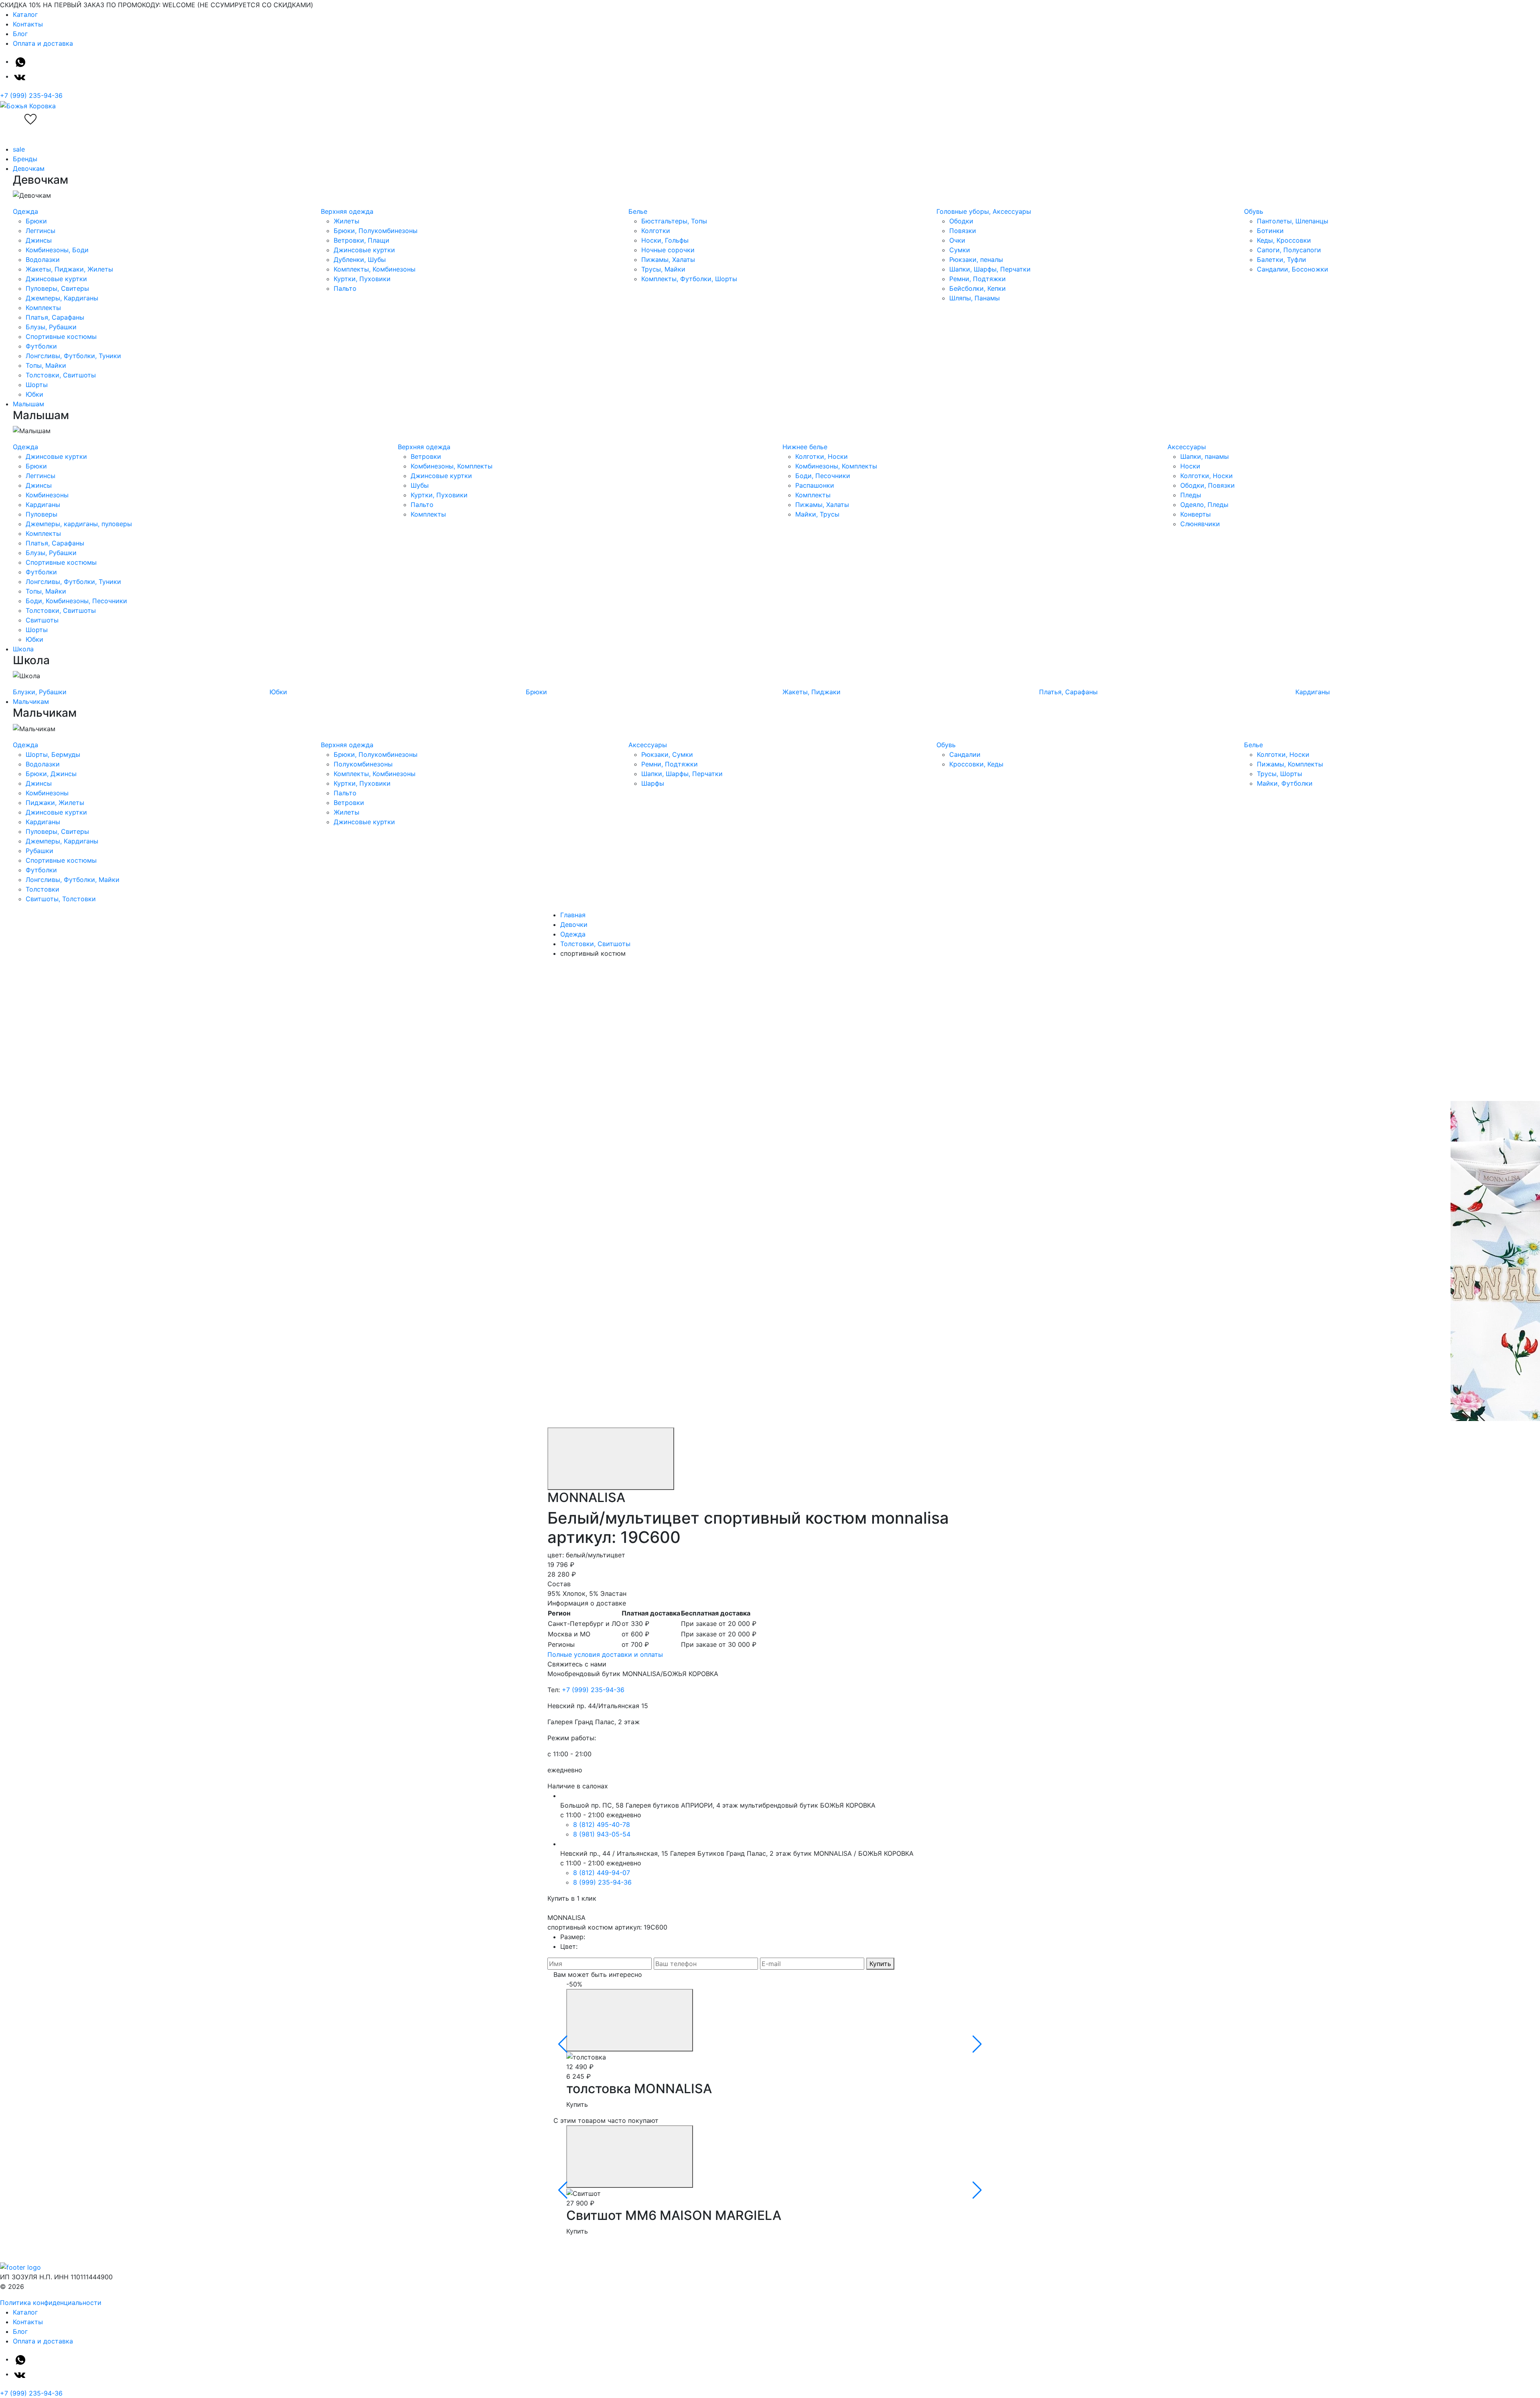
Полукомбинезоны (363, 764)
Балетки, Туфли (1282, 259)
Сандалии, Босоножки (1293, 269)
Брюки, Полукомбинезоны (376, 231)
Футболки (41, 346)
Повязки (963, 231)
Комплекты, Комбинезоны (375, 269)
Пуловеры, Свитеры (57, 288)
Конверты (1196, 514)
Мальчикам (31, 701)
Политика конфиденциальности (51, 2303)
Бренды (25, 159)
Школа (23, 649)
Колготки (656, 231)
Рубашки (40, 851)
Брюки (36, 221)
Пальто (345, 288)
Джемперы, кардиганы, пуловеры (79, 524)
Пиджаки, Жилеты (55, 803)
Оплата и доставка (43, 43)
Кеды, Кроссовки (1284, 240)
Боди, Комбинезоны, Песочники (76, 601)
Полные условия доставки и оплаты (605, 1654)
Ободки (961, 221)
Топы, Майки (46, 365)
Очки (957, 240)
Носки (1190, 466)
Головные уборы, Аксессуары (984, 211)
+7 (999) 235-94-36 (31, 95)
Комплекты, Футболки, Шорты (689, 279)
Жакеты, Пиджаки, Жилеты (69, 269)
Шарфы (653, 783)
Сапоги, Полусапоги (1289, 250)
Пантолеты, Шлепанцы (1293, 221)
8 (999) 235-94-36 (602, 1882)
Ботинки (1270, 231)
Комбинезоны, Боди (57, 250)
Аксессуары (1187, 447)
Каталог (25, 14)
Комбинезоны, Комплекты (452, 466)
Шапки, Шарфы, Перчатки (990, 269)
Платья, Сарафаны (55, 317)
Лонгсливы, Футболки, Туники (73, 356)
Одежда (25, 211)
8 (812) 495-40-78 (602, 1824)
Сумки (960, 250)
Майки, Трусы (817, 514)
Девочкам (29, 168)
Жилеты (346, 221)
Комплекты (43, 308)
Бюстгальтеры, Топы (674, 221)
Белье (638, 211)
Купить (880, 1964)
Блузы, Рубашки (51, 327)
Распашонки (815, 485)
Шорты (37, 385)
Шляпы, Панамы (975, 298)
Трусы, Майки (663, 269)
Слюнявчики (1200, 524)
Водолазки (43, 259)
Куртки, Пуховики (362, 279)
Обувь (1254, 211)
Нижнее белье (805, 447)
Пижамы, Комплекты (1290, 764)
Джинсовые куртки (56, 279)
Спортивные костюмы (61, 336)
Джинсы (39, 240)
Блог (20, 34)
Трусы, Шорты (1280, 774)
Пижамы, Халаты (668, 259)
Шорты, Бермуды (53, 754)
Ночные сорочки (668, 250)
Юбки (34, 394)
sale (19, 149)
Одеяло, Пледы (1204, 505)
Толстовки (43, 889)
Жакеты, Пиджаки (812, 692)
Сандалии (965, 754)
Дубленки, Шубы (360, 259)
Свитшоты (42, 620)
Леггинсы (41, 231)
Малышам (28, 404)
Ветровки (426, 456)
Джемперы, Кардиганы (62, 298)
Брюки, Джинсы (51, 774)
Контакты (28, 24)
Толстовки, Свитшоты (61, 375)
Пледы (1191, 495)
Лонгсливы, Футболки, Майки (73, 880)
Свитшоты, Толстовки (61, 899)
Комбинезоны (47, 495)
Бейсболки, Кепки (978, 288)
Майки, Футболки (1285, 783)
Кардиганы (43, 505)
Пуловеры (42, 514)
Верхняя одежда (347, 211)
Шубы (420, 485)
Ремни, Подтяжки (978, 279)
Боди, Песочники (823, 476)
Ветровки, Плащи (362, 240)
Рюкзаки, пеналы (976, 259)
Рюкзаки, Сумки (667, 754)
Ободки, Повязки (1208, 485)
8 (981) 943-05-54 (602, 1834)
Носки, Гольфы (665, 240)
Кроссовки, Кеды (976, 764)
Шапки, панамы (1205, 456)
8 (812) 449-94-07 (602, 1873)
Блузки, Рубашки (40, 692)
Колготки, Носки (822, 456)
